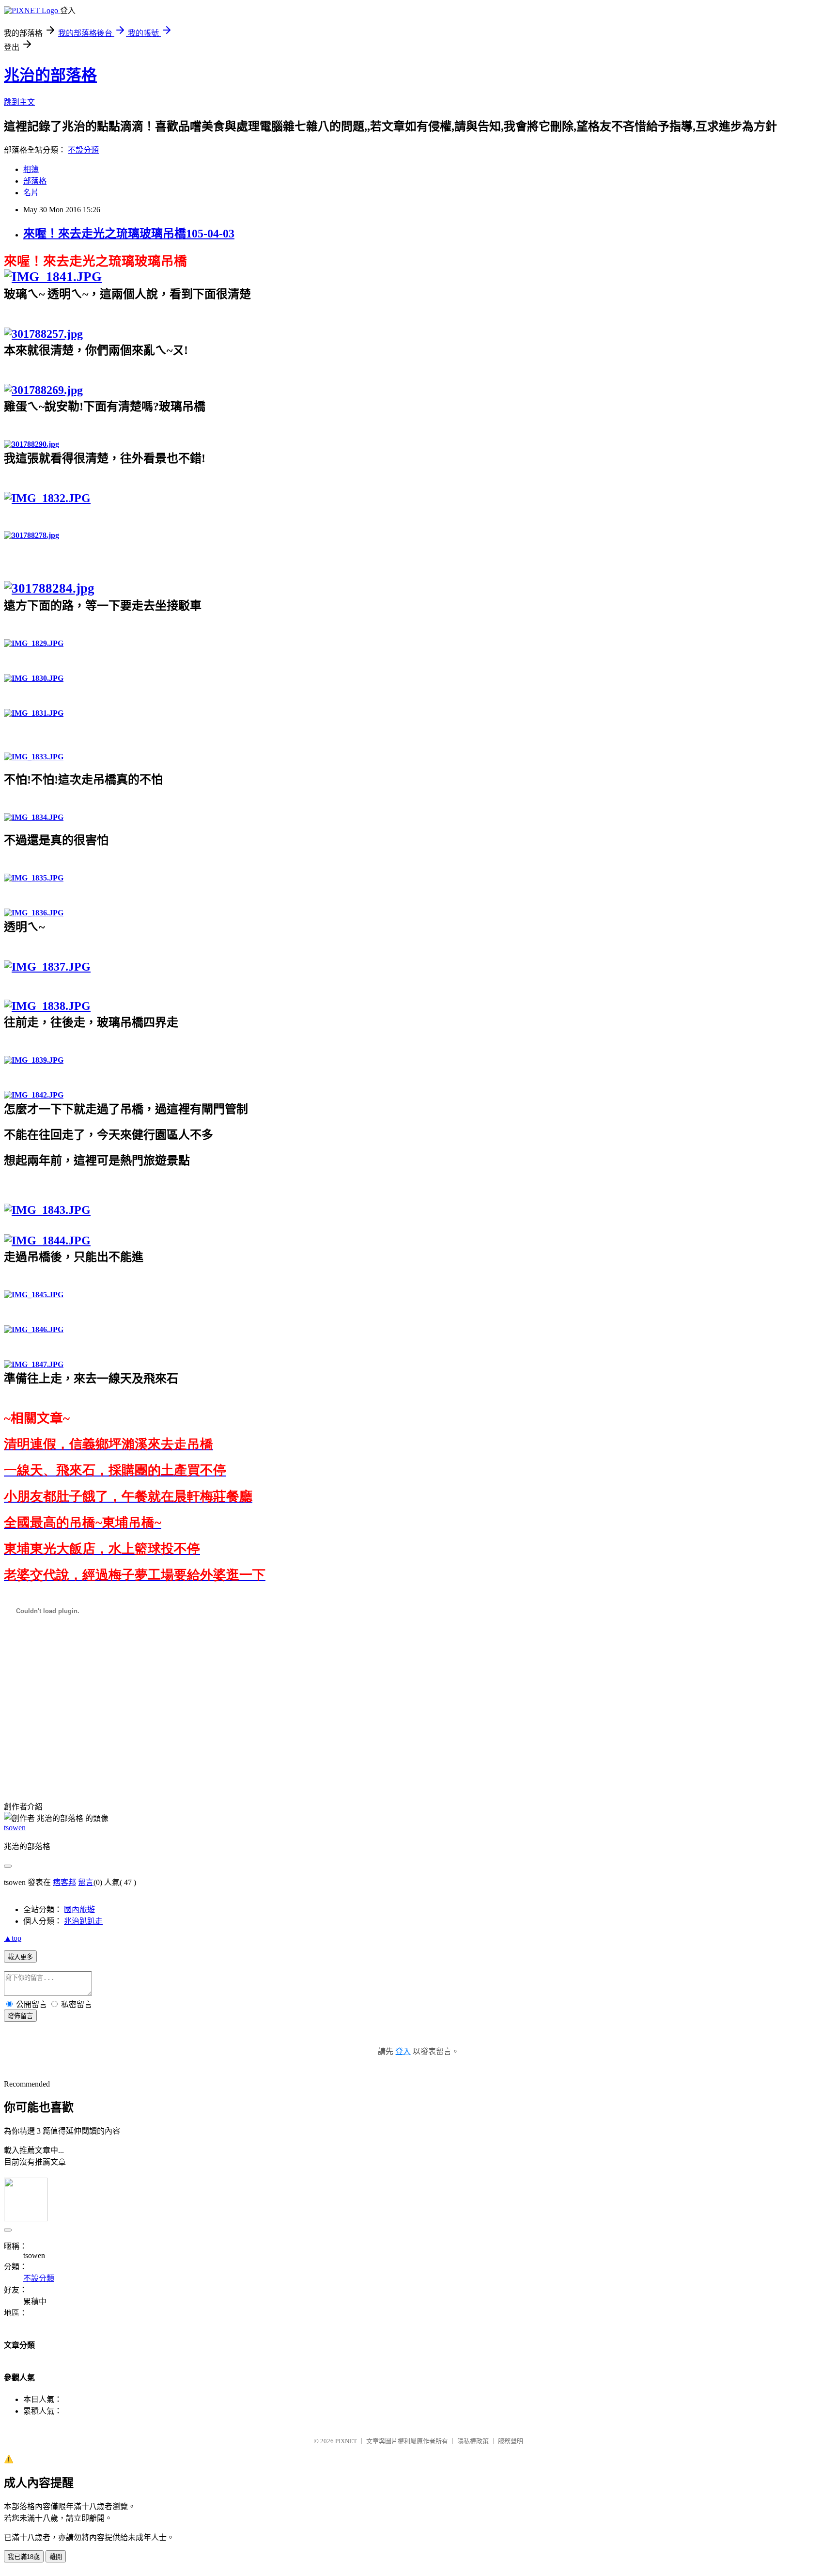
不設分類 (83, 150)
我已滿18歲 (24, 2557)
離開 (56, 2557)
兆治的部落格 (50, 75)
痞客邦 (64, 1882)
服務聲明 (511, 2441)
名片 (31, 193)
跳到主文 (19, 102)
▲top (13, 1938)
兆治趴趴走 (83, 1921)
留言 (86, 1882)
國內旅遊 (79, 1909)
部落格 (35, 181)
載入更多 (20, 1957)
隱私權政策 (473, 2441)
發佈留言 (20, 2016)
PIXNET (346, 2441)
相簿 (31, 169)
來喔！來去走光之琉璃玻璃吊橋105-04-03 (129, 234)
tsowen (15, 1828)
